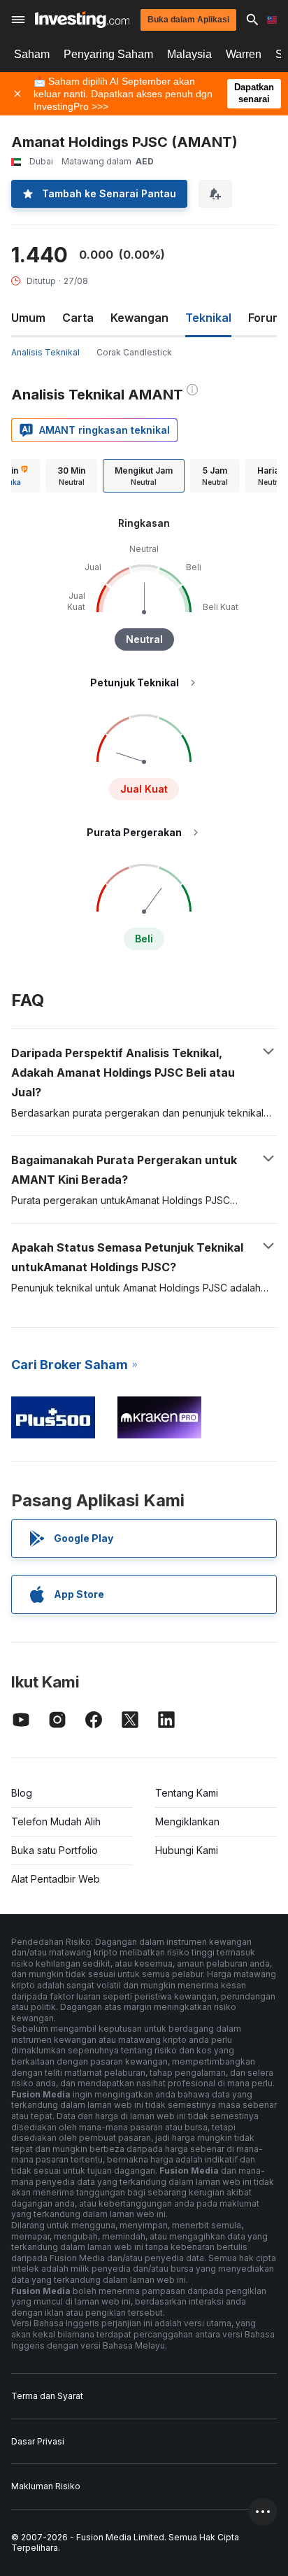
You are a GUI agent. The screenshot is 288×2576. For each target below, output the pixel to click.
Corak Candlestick (134, 352)
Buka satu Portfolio (55, 1850)
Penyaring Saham (108, 54)
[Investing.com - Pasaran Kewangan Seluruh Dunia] (82, 20)
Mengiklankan (187, 1821)
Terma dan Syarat (47, 2396)
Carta (78, 318)
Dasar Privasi (38, 2441)
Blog (22, 1793)
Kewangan (139, 318)
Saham (32, 54)
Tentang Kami (187, 1793)
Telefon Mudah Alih (56, 1821)
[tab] (71, 476)
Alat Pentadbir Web (56, 1879)
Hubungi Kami (187, 1850)
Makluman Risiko (46, 2486)
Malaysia (189, 54)
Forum (265, 318)
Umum (28, 318)
